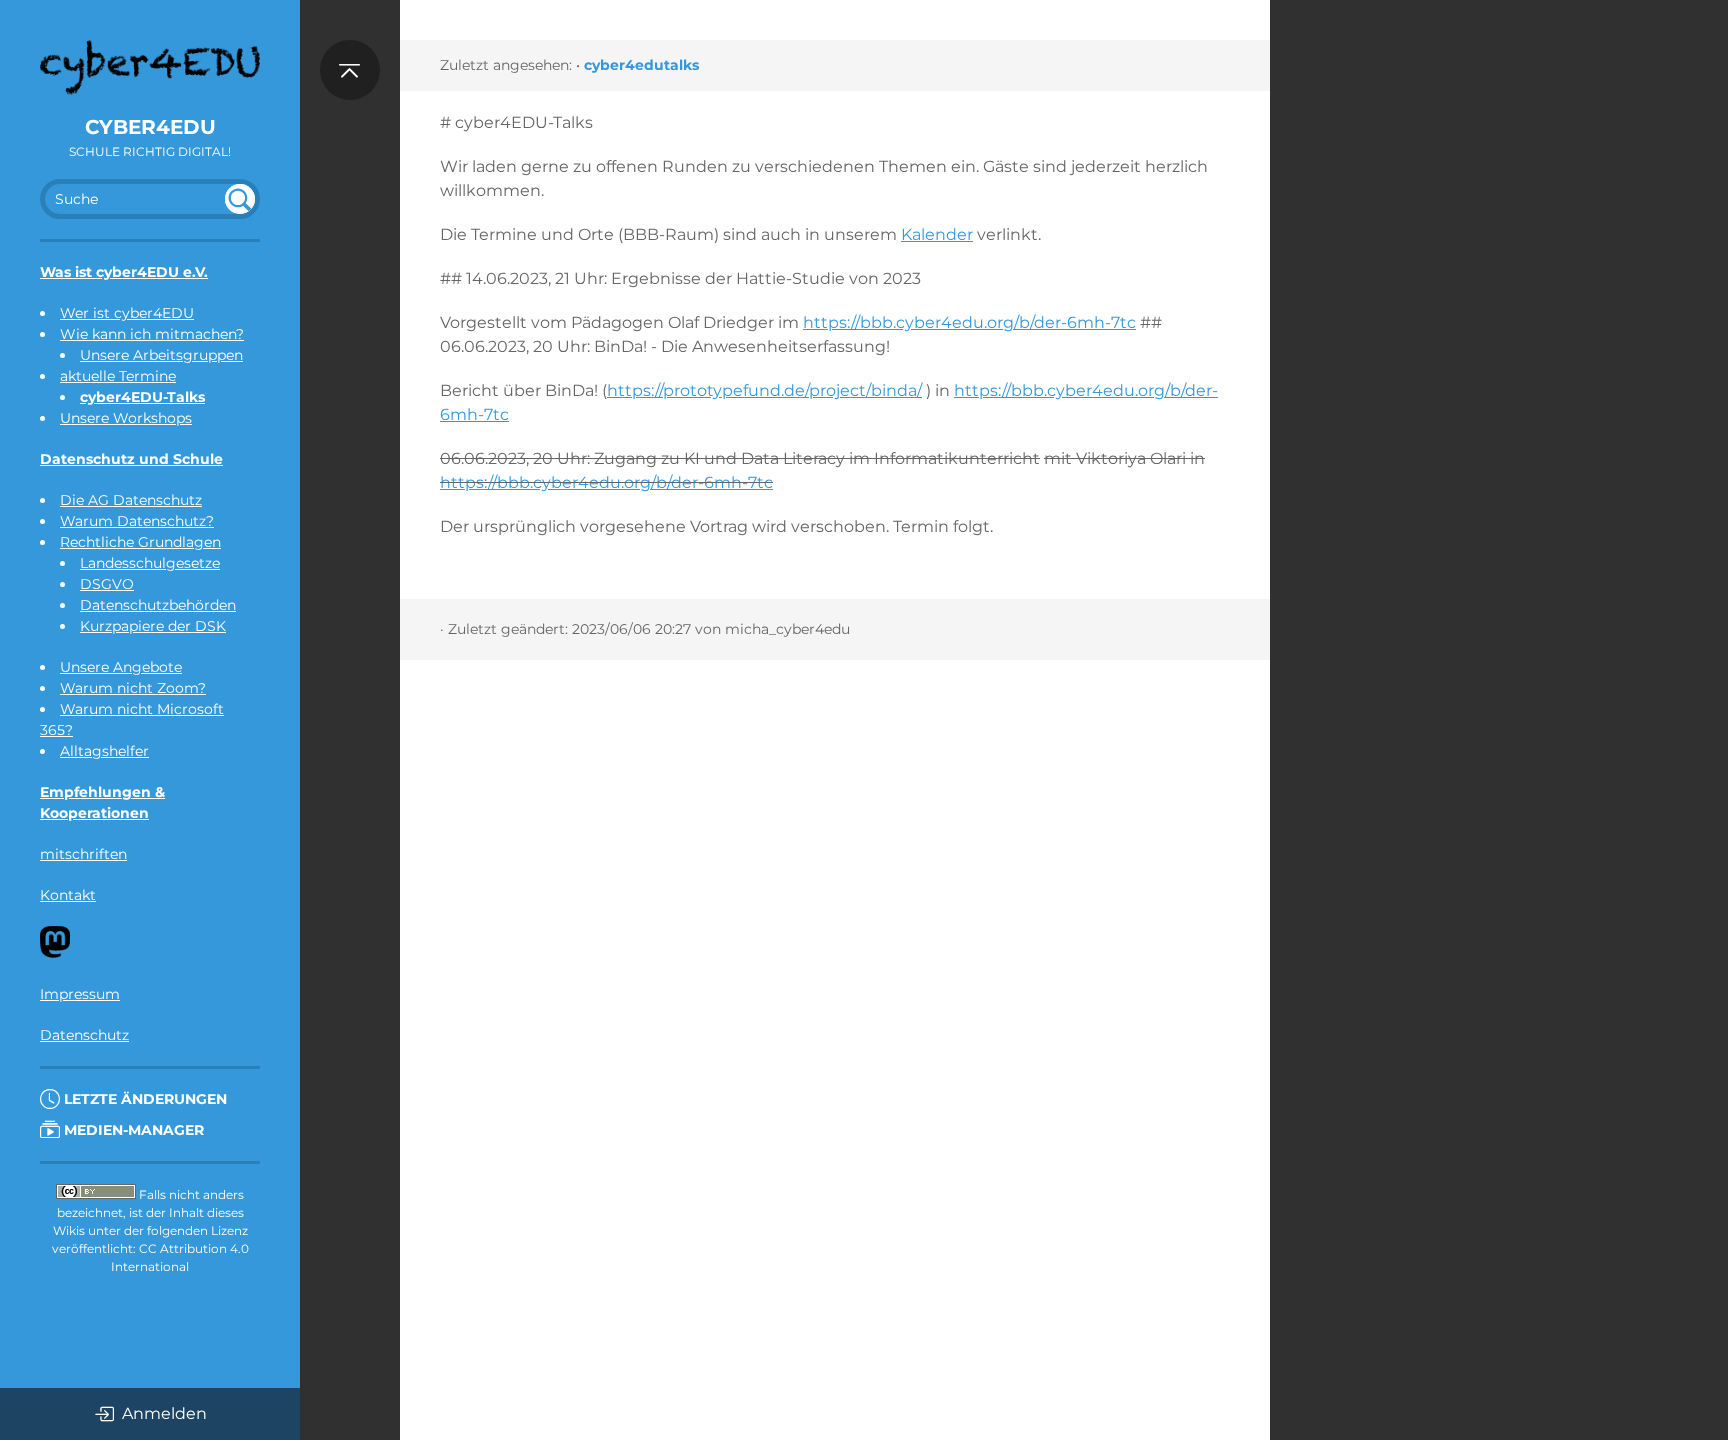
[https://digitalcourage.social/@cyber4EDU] (55, 953)
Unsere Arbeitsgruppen (161, 355)
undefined (240, 199)
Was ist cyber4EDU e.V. (124, 272)
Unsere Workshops (126, 418)
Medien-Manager (132, 1130)
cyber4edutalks (641, 65)
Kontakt (68, 895)
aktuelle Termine (118, 376)
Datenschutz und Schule (131, 459)
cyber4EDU (150, 127)
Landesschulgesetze (150, 563)
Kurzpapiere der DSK (153, 626)
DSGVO (107, 584)
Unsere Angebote (121, 667)
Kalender (937, 234)
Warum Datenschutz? (137, 521)
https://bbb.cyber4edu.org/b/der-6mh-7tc (969, 322)
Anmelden (164, 1413)
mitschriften (83, 854)
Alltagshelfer (104, 751)
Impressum (80, 994)
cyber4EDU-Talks (142, 397)
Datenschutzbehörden (158, 605)
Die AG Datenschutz (131, 500)
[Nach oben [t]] (350, 70)
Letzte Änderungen (143, 1099)
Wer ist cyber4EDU (127, 313)
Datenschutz (84, 1035)
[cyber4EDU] (150, 67)
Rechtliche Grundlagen (140, 542)
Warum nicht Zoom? (133, 688)
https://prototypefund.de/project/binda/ (764, 390)
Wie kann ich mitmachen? (152, 334)
